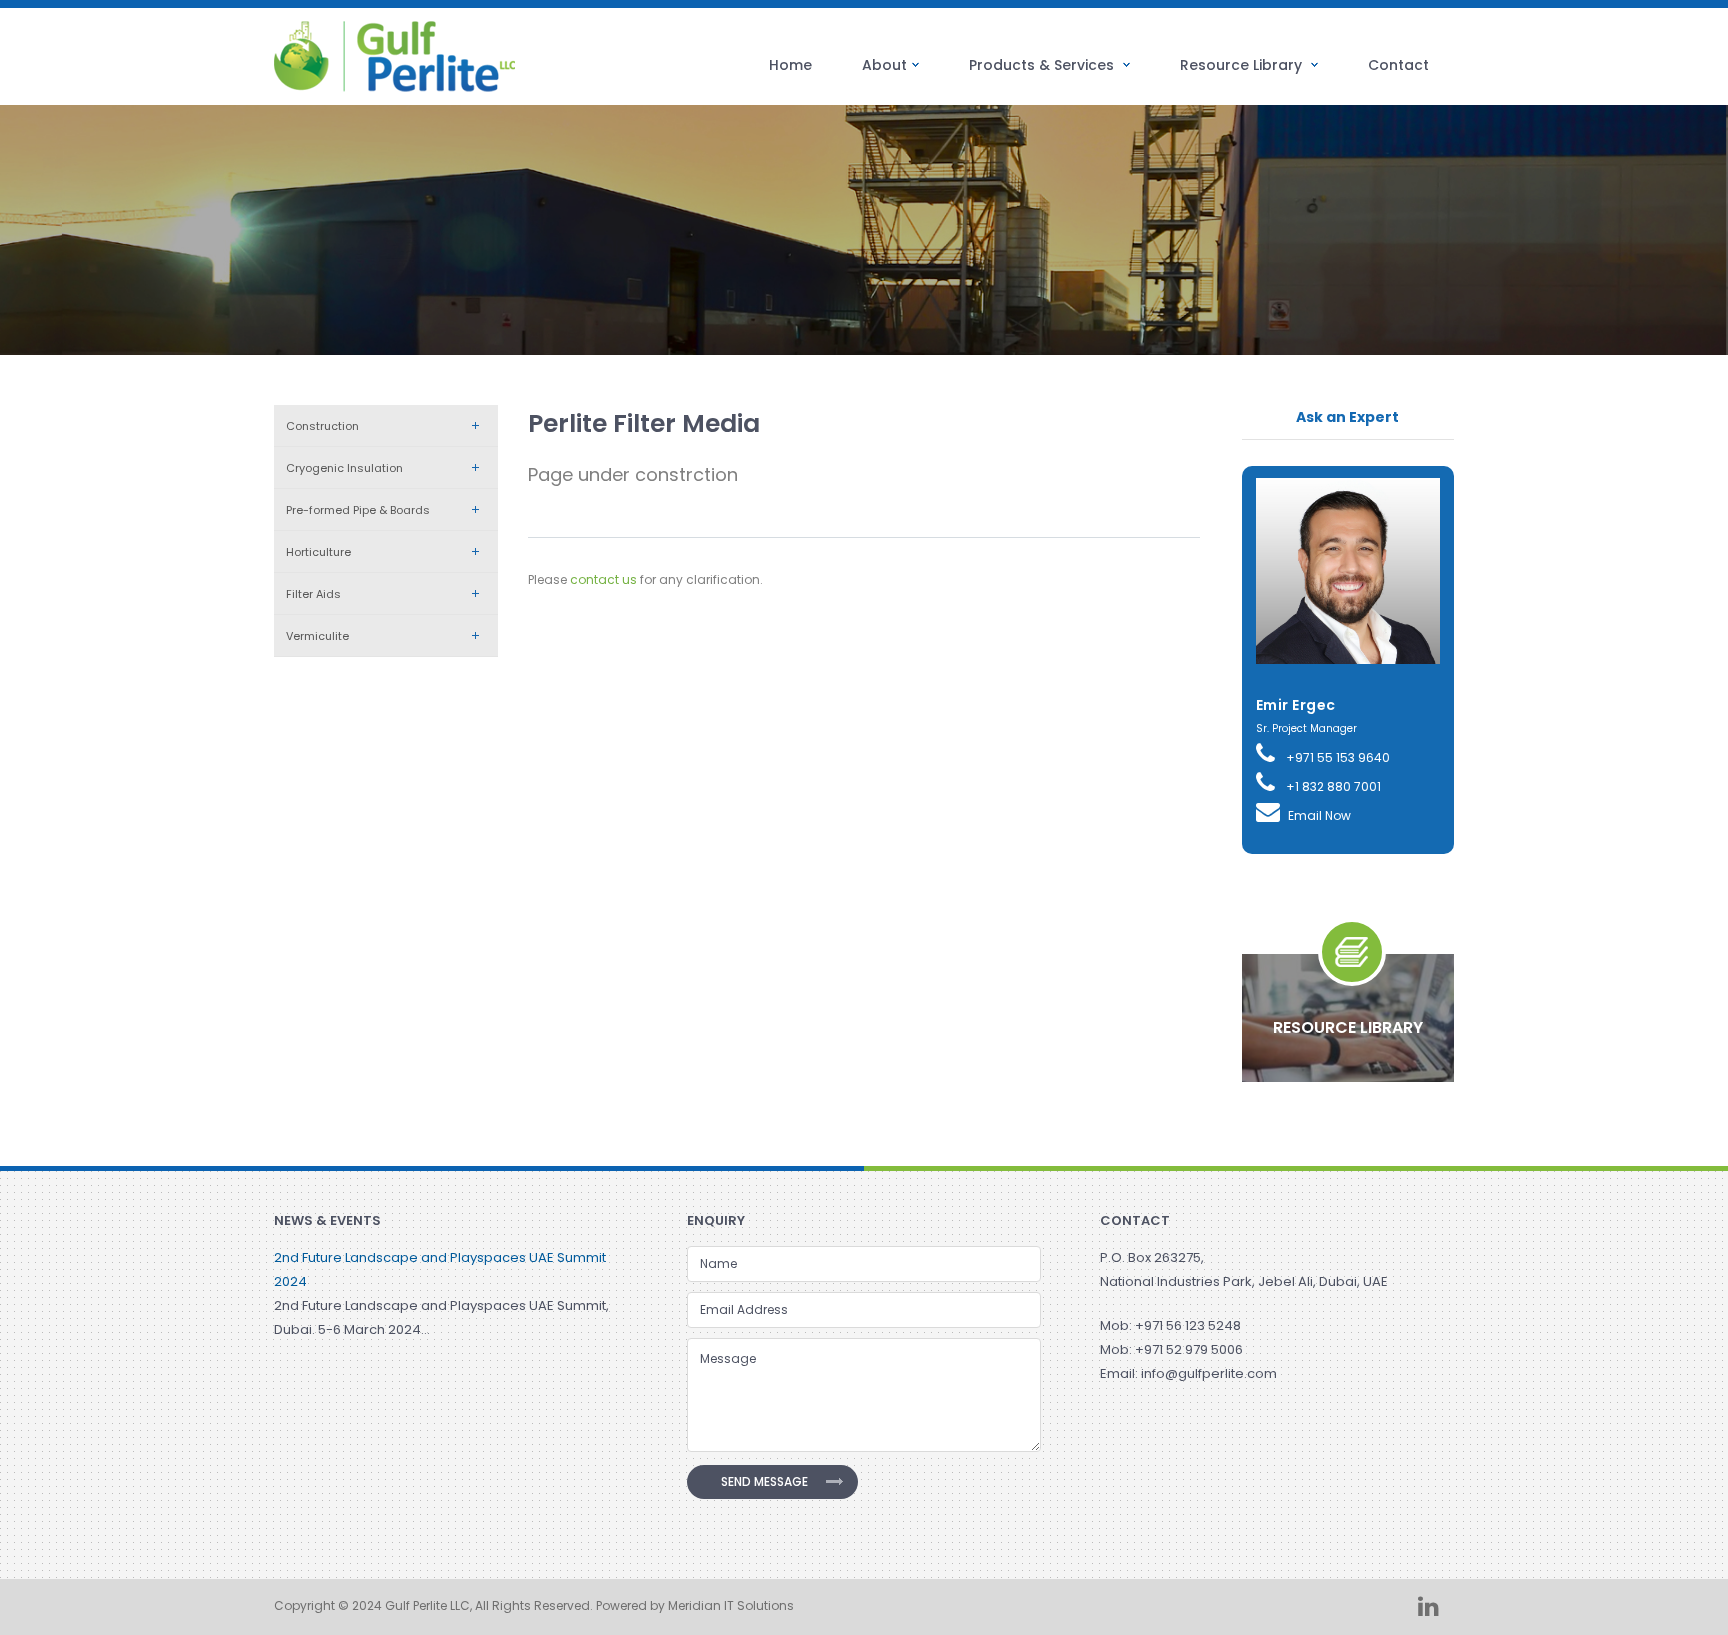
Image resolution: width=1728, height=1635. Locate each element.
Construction (322, 426)
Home (790, 65)
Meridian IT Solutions (731, 1605)
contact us (603, 579)
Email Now (1319, 815)
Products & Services (1043, 65)
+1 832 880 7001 (1332, 786)
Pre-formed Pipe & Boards (358, 510)
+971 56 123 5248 (1188, 1325)
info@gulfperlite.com (1209, 1373)
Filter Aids (313, 594)
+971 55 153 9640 (1336, 757)
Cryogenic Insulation (344, 468)
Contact (1398, 65)
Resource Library (1243, 65)
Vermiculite (317, 636)
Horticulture (318, 552)
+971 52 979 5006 (1189, 1349)
